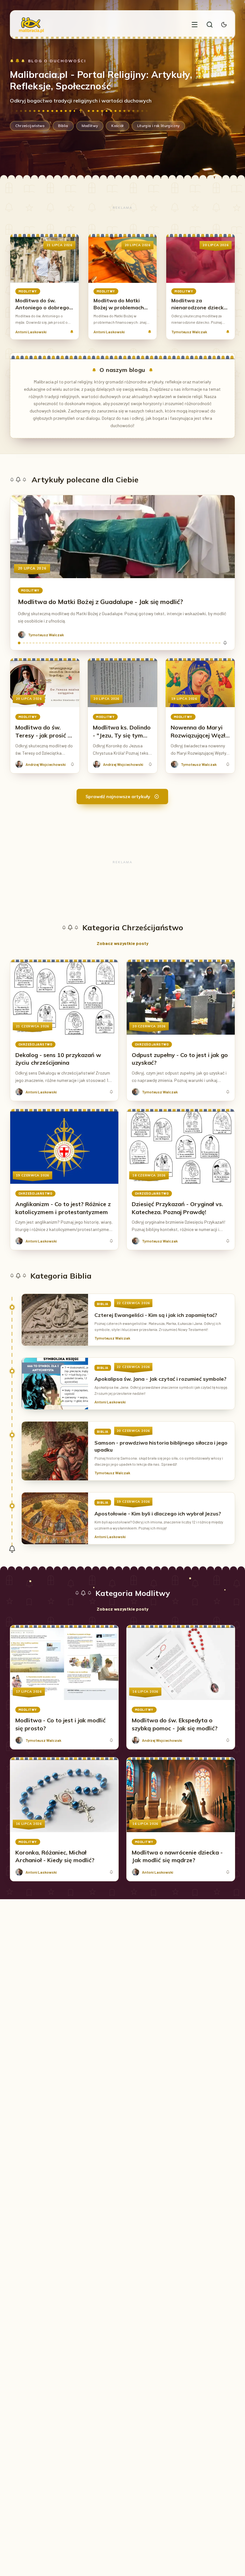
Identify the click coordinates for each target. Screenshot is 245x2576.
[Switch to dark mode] (224, 25)
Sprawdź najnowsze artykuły (118, 797)
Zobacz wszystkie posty (122, 943)
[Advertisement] (123, 208)
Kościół (117, 126)
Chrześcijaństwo (30, 126)
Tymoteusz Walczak (189, 332)
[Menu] (195, 25)
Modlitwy (90, 126)
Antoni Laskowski (31, 332)
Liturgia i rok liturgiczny (159, 126)
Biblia (63, 126)
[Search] (210, 25)
